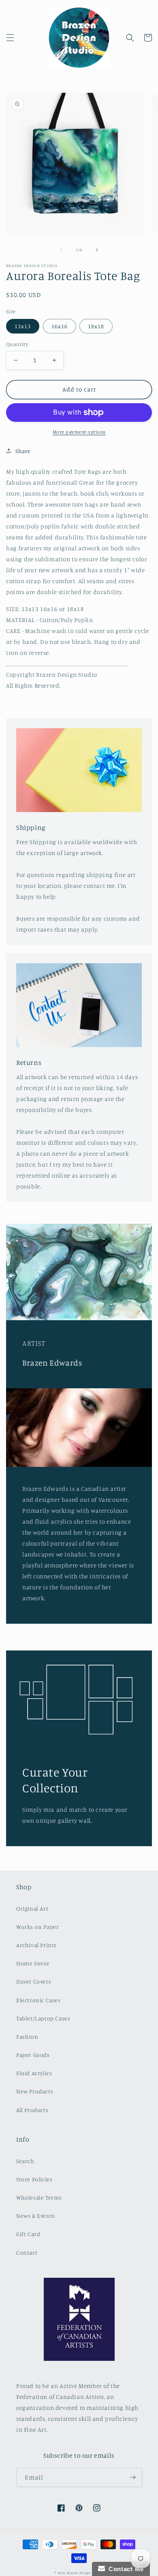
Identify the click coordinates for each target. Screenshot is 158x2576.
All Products (32, 2110)
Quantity (17, 344)
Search (25, 2161)
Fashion (27, 2036)
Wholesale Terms (39, 2197)
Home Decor (33, 1963)
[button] (10, 38)
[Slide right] (97, 250)
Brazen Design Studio (85, 2573)
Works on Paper (37, 1927)
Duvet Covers (34, 1981)
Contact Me (124, 2569)
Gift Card (28, 2234)
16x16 (60, 326)
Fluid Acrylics (34, 2073)
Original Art (32, 1908)
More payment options (79, 432)
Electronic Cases (38, 2000)
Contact (27, 2252)
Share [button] (23, 451)
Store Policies (34, 2179)
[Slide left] (61, 250)
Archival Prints (36, 1945)
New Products (35, 2091)
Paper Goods (33, 2055)
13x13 (23, 326)
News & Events (36, 2216)
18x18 (96, 326)
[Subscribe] (132, 2477)
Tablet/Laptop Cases (43, 2018)
